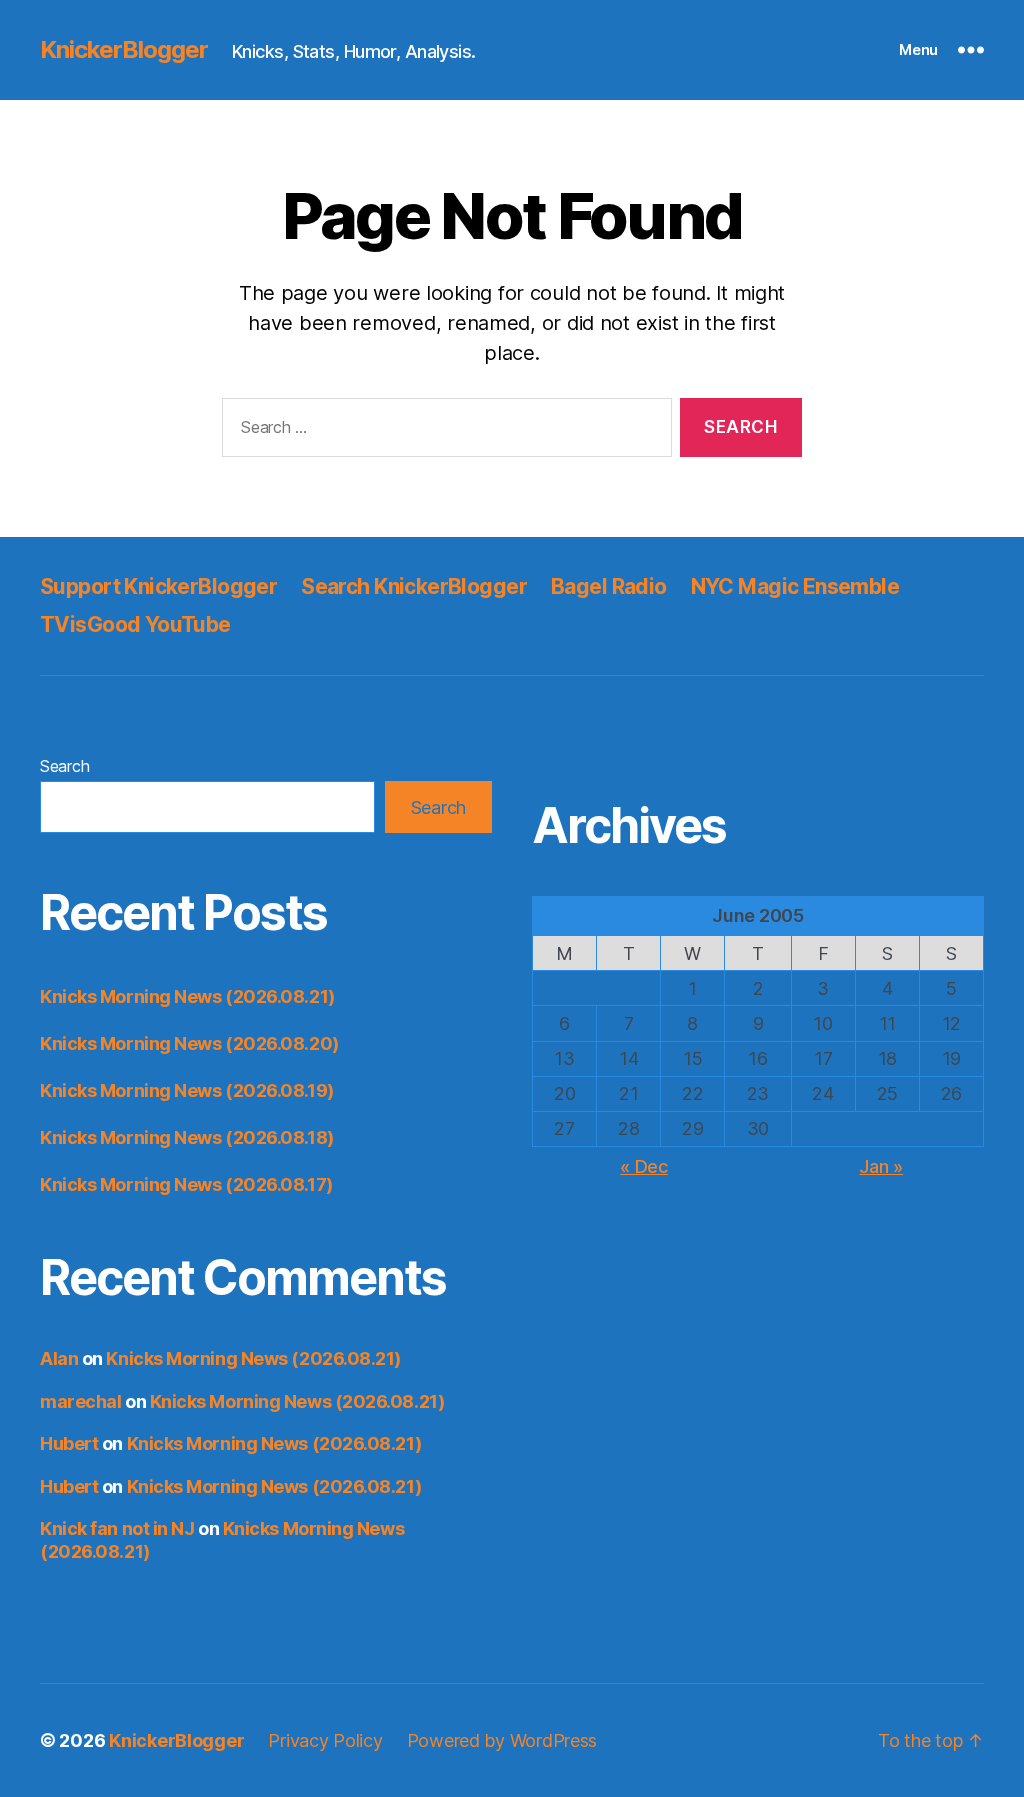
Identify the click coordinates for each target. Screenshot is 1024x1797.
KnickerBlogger (124, 50)
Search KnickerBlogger (414, 586)
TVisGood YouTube (135, 624)
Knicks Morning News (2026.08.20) (189, 1043)
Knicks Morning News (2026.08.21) (187, 996)
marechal (80, 1401)
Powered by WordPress (502, 1740)
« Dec (644, 1166)
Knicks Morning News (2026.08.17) (186, 1184)
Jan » (881, 1166)
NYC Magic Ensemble (795, 586)
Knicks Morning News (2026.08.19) (187, 1090)
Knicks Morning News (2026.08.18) (187, 1137)
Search (64, 766)
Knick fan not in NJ (117, 1528)
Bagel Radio (609, 586)
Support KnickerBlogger (158, 586)
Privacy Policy (325, 1740)
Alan (59, 1358)
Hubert (69, 1443)
